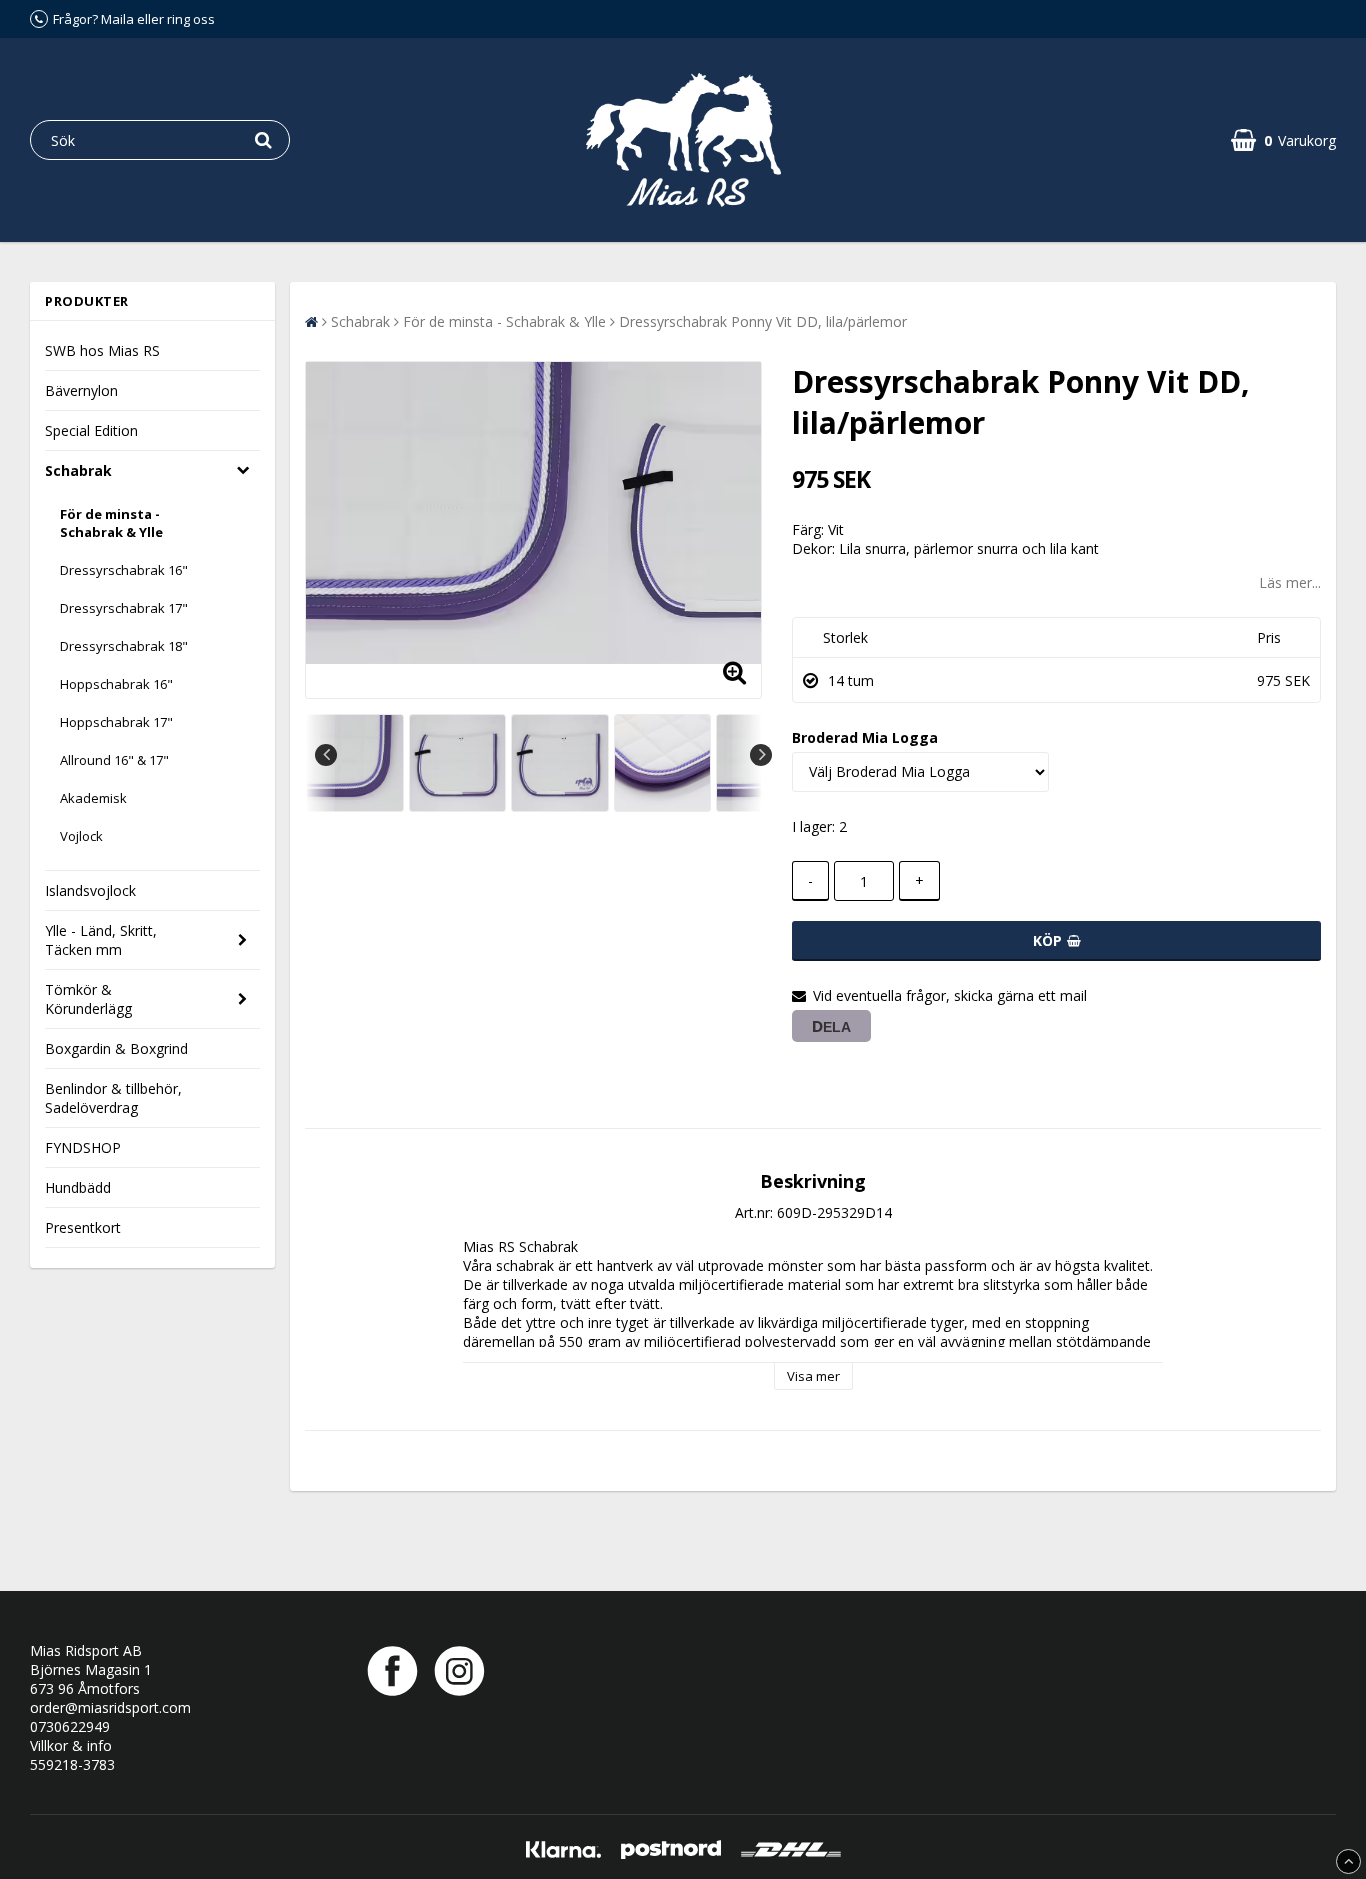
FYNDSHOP (83, 1147)
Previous (326, 755)
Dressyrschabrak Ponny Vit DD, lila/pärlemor (763, 321)
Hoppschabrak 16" (116, 684)
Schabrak (78, 470)
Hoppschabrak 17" (116, 722)
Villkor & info (71, 1745)
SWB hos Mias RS (102, 350)
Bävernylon (81, 390)
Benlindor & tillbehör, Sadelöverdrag (113, 1098)
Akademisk (93, 798)
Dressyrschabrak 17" (124, 608)
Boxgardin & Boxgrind (116, 1048)
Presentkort (83, 1227)
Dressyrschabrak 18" (124, 646)
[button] (1283, 140)
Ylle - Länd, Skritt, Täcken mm (101, 940)
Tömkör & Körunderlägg (88, 999)
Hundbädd (78, 1187)
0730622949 (70, 1726)
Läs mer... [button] (1290, 582)
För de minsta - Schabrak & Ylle (111, 523)
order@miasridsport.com (110, 1707)
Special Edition (91, 430)
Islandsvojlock (90, 890)
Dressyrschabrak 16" (124, 570)
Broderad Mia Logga (865, 737)
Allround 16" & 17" (114, 760)
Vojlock (81, 836)
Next (761, 755)
